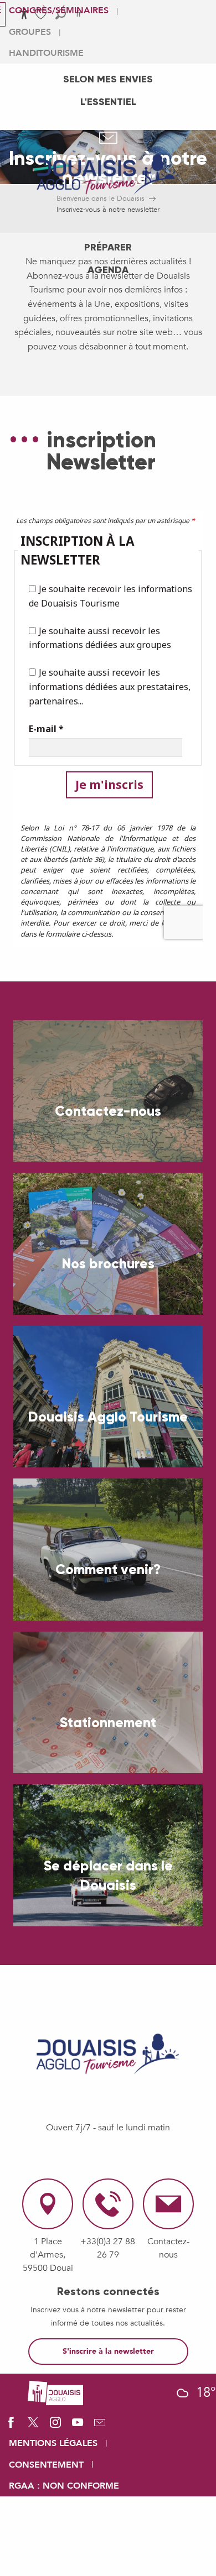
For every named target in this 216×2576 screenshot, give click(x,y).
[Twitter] (33, 2426)
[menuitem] (108, 79)
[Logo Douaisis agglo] (55, 2392)
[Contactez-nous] (100, 2426)
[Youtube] (78, 2426)
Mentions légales (53, 2443)
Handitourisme (46, 53)
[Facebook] (11, 2426)
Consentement (46, 2465)
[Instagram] (55, 2426)
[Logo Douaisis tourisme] (108, 2054)
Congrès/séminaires (59, 11)
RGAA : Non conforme (64, 2486)
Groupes (30, 32)
